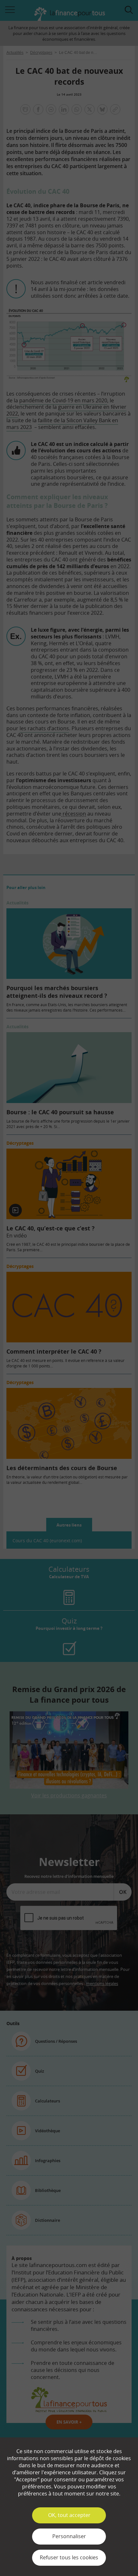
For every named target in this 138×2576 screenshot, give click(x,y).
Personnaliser (69, 2536)
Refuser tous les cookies (69, 2557)
